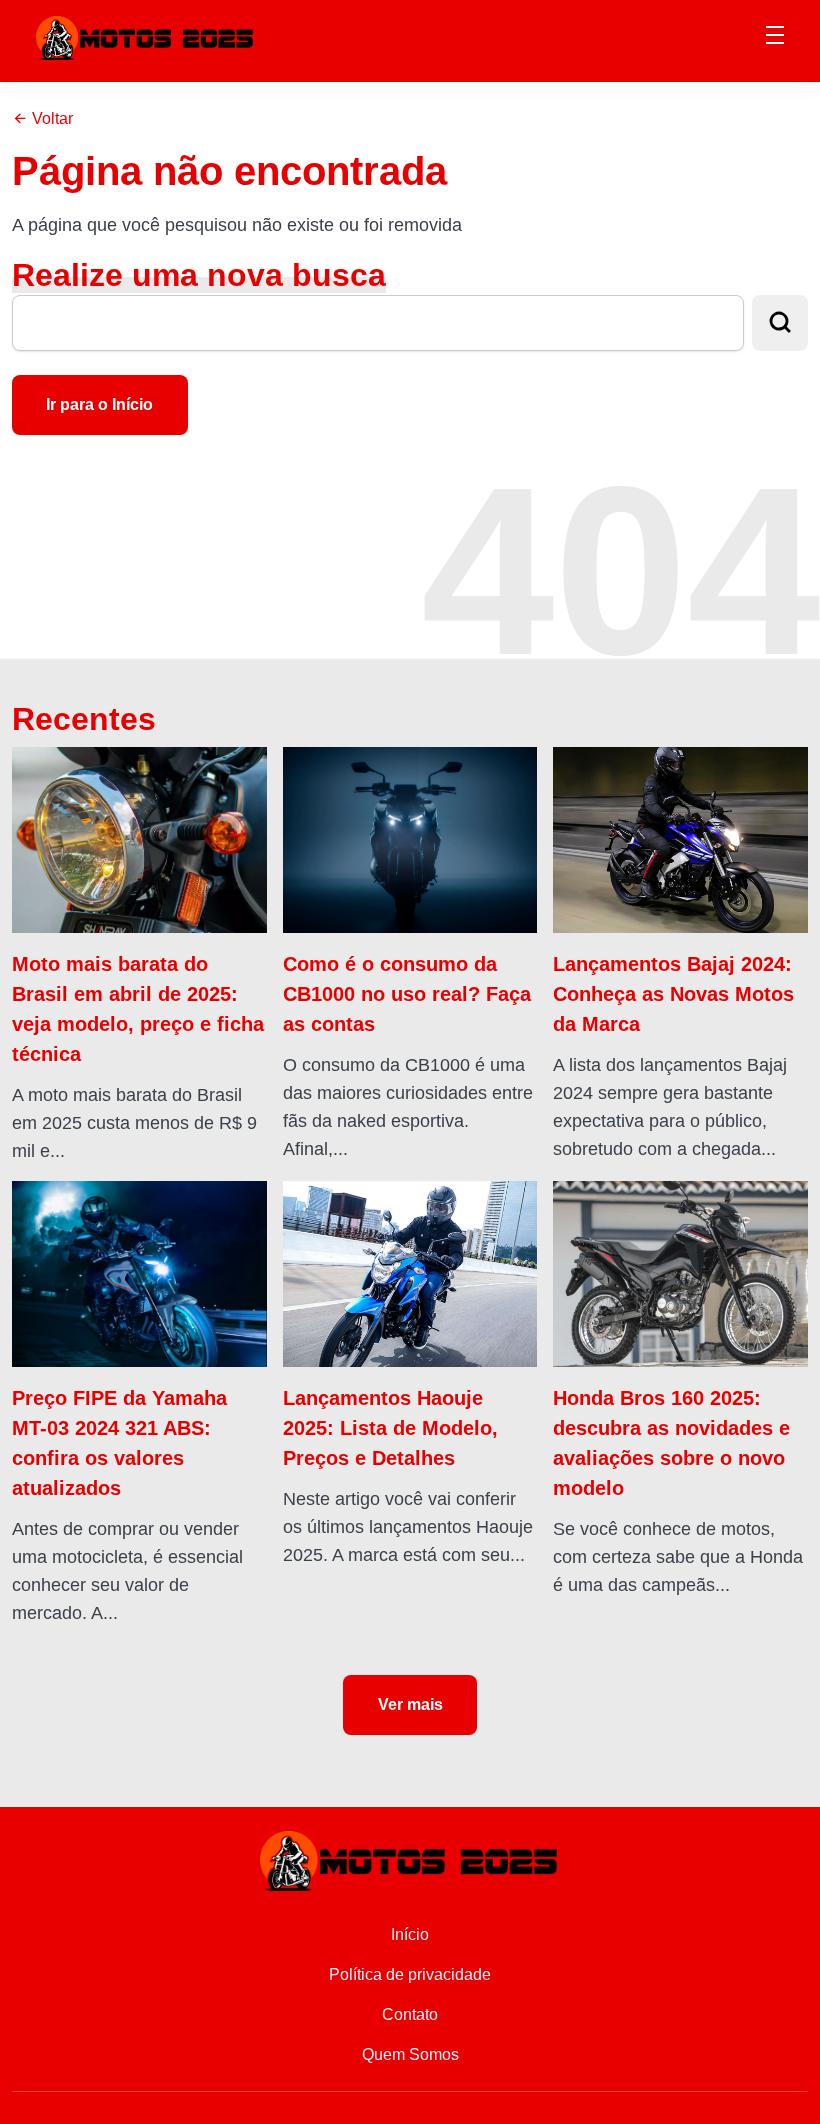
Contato (410, 2014)
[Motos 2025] (146, 36)
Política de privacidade (410, 1974)
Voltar (50, 118)
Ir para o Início (99, 404)
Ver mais (410, 1704)
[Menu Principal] (775, 38)
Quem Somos (410, 2054)
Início (410, 1934)
